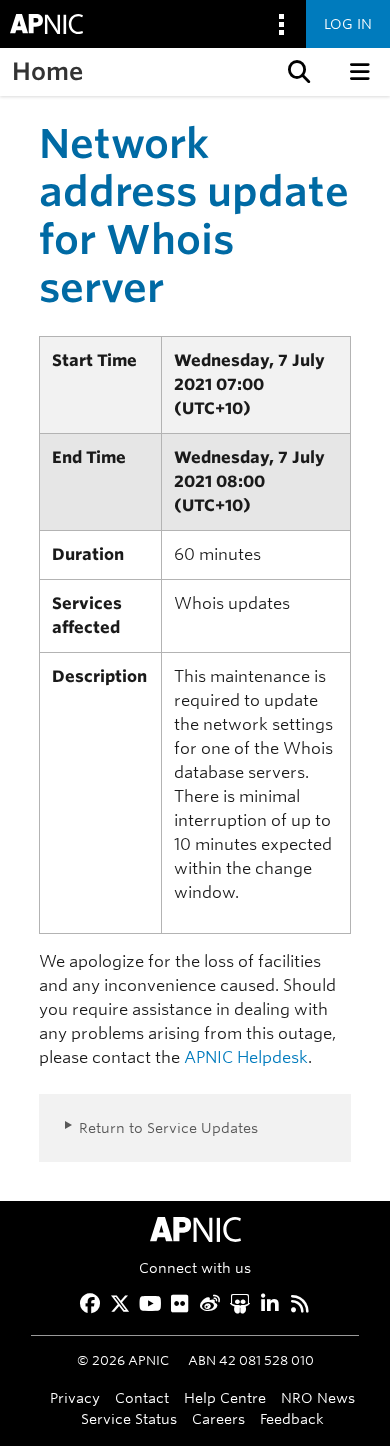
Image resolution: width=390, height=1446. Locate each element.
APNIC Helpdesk (246, 1057)
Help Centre (225, 1397)
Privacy (75, 1397)
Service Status (129, 1418)
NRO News (318, 1397)
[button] (297, 72)
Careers (218, 1418)
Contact (142, 1397)
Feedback (292, 1418)
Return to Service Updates (168, 1127)
